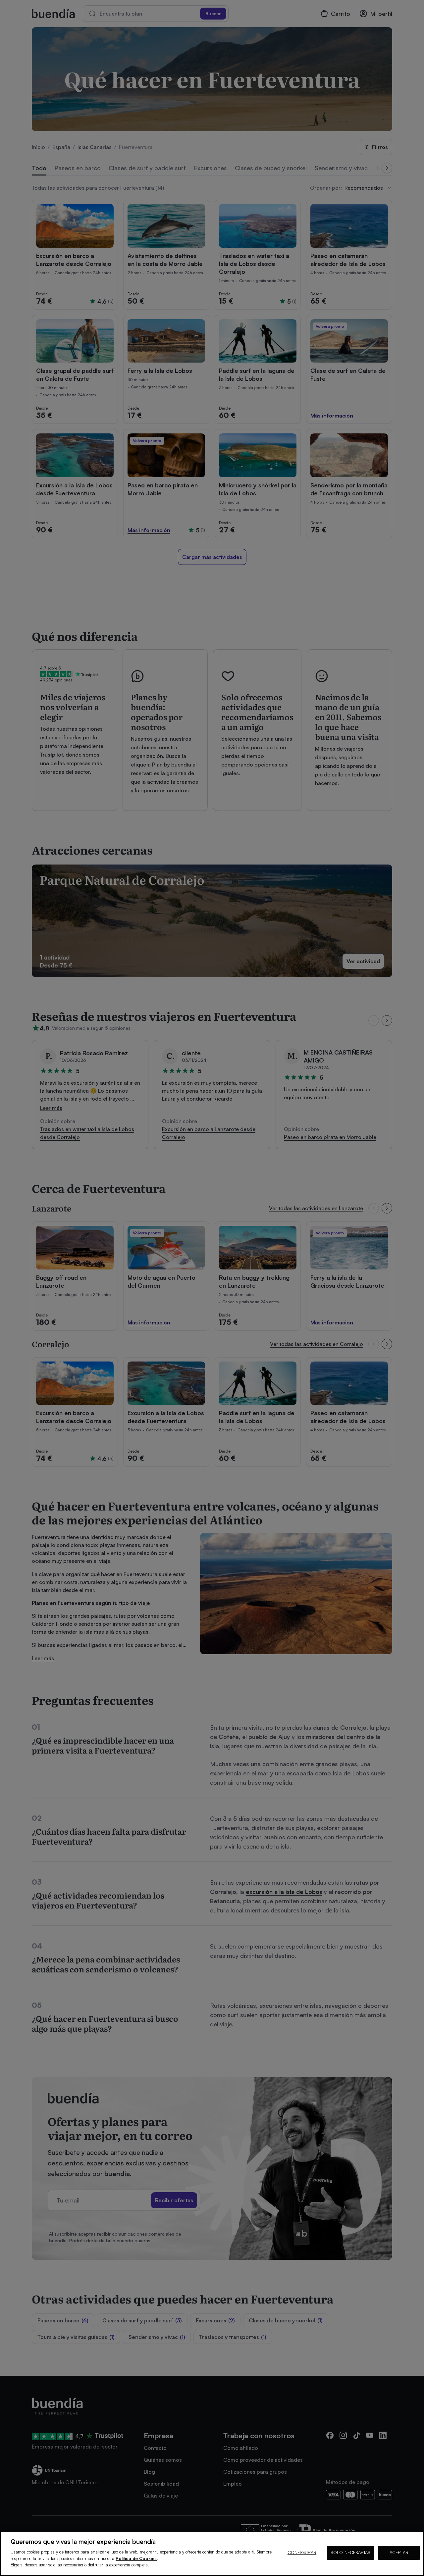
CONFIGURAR (302, 2552)
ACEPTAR (399, 2552)
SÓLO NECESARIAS (350, 2552)
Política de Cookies (136, 2558)
